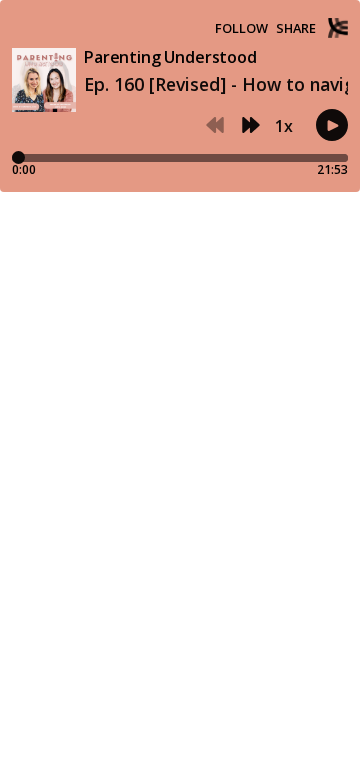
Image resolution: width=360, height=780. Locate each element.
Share (296, 28)
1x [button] (284, 126)
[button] (215, 126)
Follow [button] (241, 28)
